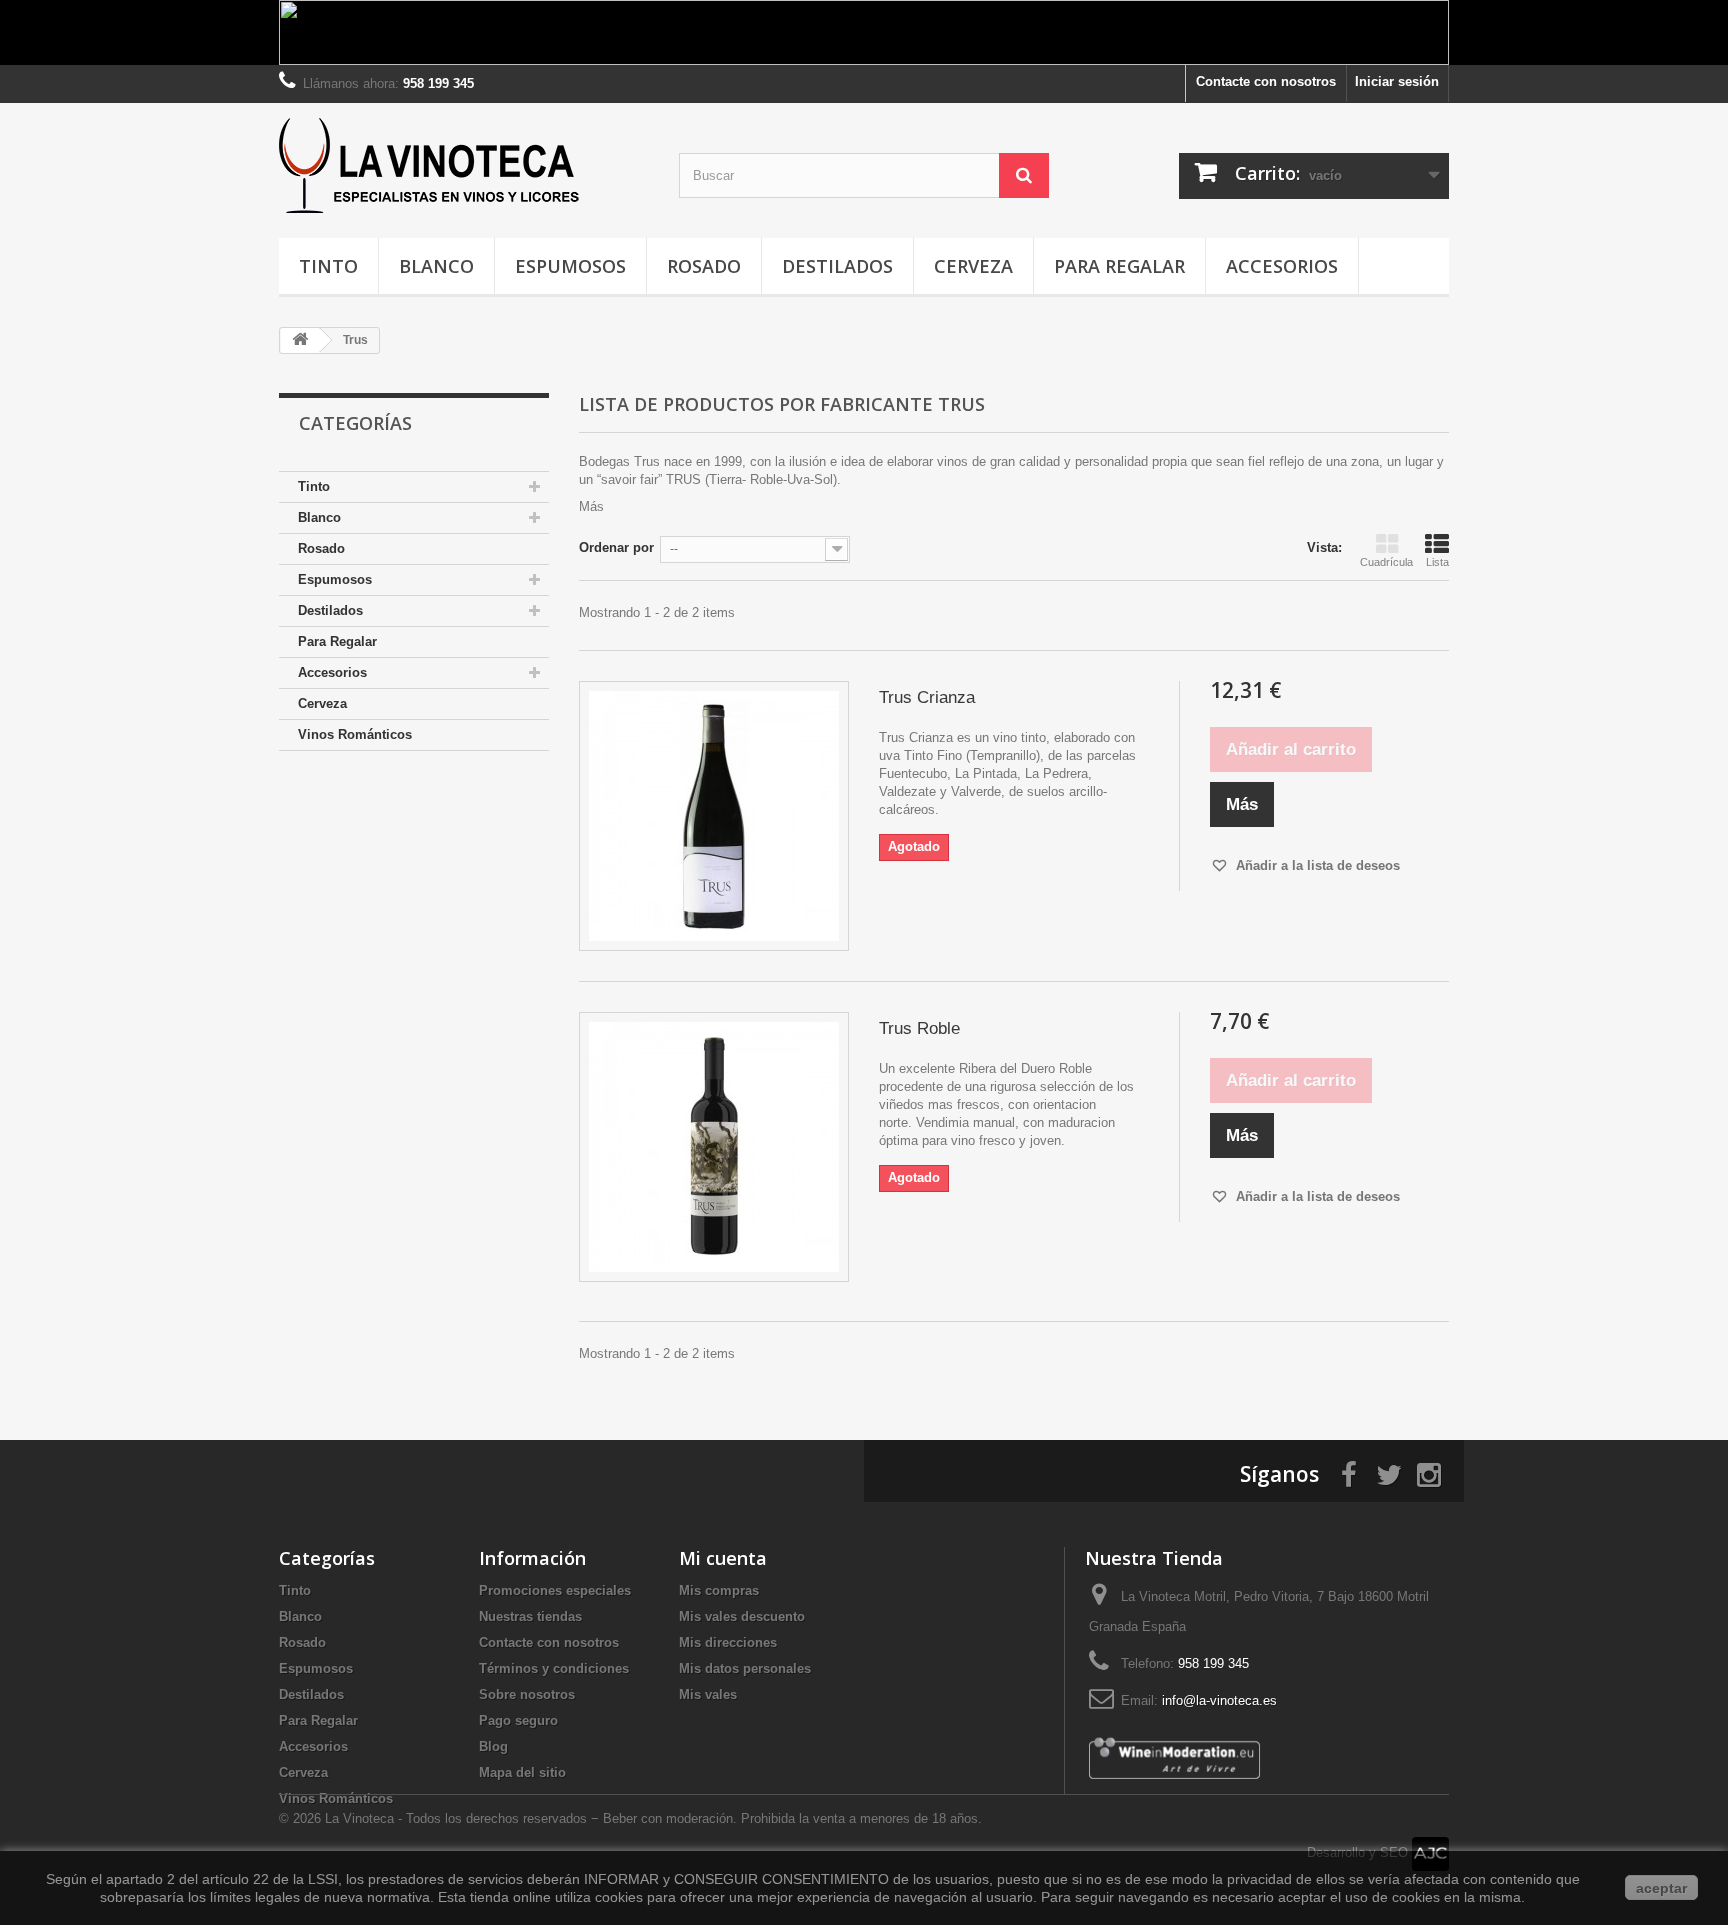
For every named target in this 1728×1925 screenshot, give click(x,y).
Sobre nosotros (527, 1694)
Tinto (328, 266)
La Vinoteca (361, 1818)
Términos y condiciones (554, 1668)
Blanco (436, 266)
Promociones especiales (555, 1590)
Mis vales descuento (742, 1616)
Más (591, 506)
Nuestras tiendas (530, 1616)
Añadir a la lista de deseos (1316, 865)
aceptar (1661, 1888)
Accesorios (1282, 266)
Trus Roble (919, 1028)
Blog (493, 1746)
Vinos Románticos (355, 734)
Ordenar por (616, 547)
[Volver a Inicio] (300, 340)
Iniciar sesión (1397, 81)
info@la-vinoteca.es (1219, 1700)
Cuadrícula (1386, 562)
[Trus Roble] (714, 1147)
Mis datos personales (745, 1668)
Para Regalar (1119, 266)
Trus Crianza (927, 697)
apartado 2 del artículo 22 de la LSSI (222, 1879)
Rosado (704, 266)
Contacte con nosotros (1266, 81)
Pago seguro (518, 1720)
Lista (1437, 562)
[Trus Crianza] (714, 816)
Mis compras (719, 1590)
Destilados (837, 266)
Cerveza (973, 266)
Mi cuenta (723, 1558)
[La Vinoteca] (464, 165)
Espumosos (570, 266)
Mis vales (708, 1694)
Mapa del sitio (522, 1772)
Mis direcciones (728, 1642)
